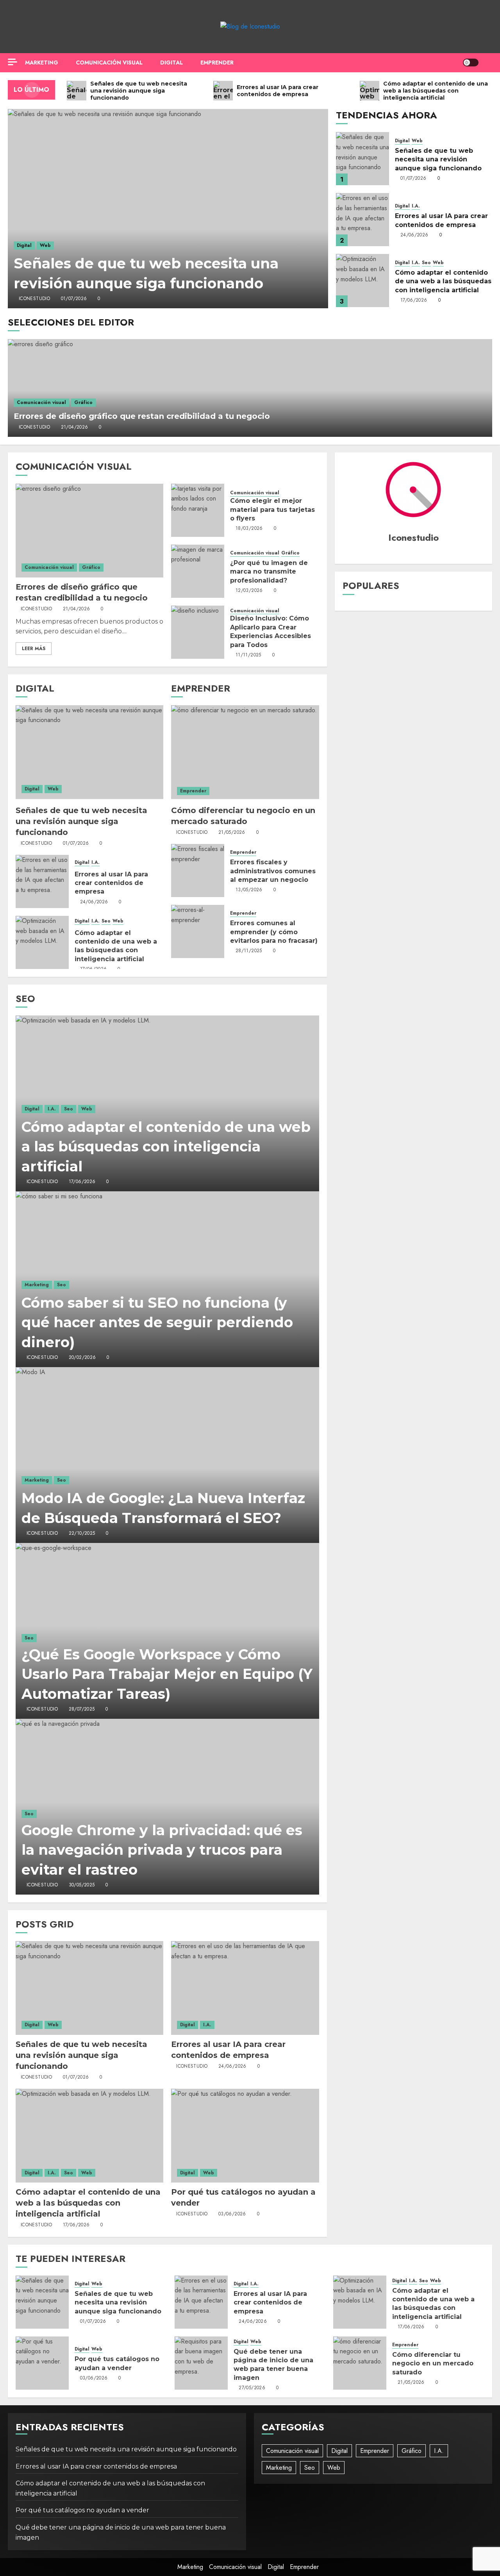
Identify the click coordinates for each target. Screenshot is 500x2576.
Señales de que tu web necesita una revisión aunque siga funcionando (438, 159)
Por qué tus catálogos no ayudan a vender (82, 2510)
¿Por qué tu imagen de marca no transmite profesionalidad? (269, 572)
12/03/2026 (249, 591)
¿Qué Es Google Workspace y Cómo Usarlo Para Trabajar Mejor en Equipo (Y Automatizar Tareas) (167, 1674)
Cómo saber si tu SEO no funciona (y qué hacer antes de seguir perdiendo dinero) (157, 1322)
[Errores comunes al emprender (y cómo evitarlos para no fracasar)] (198, 931)
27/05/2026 (252, 2388)
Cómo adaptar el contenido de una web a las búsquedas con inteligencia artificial (443, 281)
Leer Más (34, 649)
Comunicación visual (109, 63)
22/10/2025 (82, 1534)
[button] (487, 63)
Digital (171, 63)
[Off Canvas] (12, 62)
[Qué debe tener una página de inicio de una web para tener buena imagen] (201, 2363)
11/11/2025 (248, 655)
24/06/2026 (414, 235)
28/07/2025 (82, 1709)
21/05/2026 (232, 833)
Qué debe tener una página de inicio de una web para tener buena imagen (273, 2365)
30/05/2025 (82, 1885)
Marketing (42, 63)
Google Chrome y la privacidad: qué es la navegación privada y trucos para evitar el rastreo (162, 1850)
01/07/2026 (74, 299)
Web (45, 245)
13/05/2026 (249, 890)
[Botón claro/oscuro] (471, 63)
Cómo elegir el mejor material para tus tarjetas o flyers (272, 509)
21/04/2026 (75, 427)
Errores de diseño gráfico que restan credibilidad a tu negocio (142, 416)
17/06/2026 (414, 300)
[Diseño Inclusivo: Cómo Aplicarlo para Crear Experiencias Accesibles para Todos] (198, 632)
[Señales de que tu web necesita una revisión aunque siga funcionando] (168, 209)
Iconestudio (34, 299)
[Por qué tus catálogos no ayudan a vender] (245, 2136)
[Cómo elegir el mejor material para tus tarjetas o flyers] (198, 510)
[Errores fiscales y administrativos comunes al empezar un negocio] (198, 871)
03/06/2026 (232, 2214)
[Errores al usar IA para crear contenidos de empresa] (362, 220)
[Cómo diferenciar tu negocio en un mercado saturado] (245, 752)
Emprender (217, 63)
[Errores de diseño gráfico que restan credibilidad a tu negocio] (250, 388)
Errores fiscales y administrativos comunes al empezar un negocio (273, 871)
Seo (426, 263)
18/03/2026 (249, 529)
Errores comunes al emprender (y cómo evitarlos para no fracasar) (274, 932)
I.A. (416, 206)
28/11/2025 (249, 951)
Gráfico (83, 402)
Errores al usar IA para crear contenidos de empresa (111, 883)
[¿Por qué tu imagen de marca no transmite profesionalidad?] (198, 571)
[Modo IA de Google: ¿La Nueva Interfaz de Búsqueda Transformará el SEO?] (167, 1455)
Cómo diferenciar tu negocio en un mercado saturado (433, 2363)
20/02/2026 (82, 1358)
